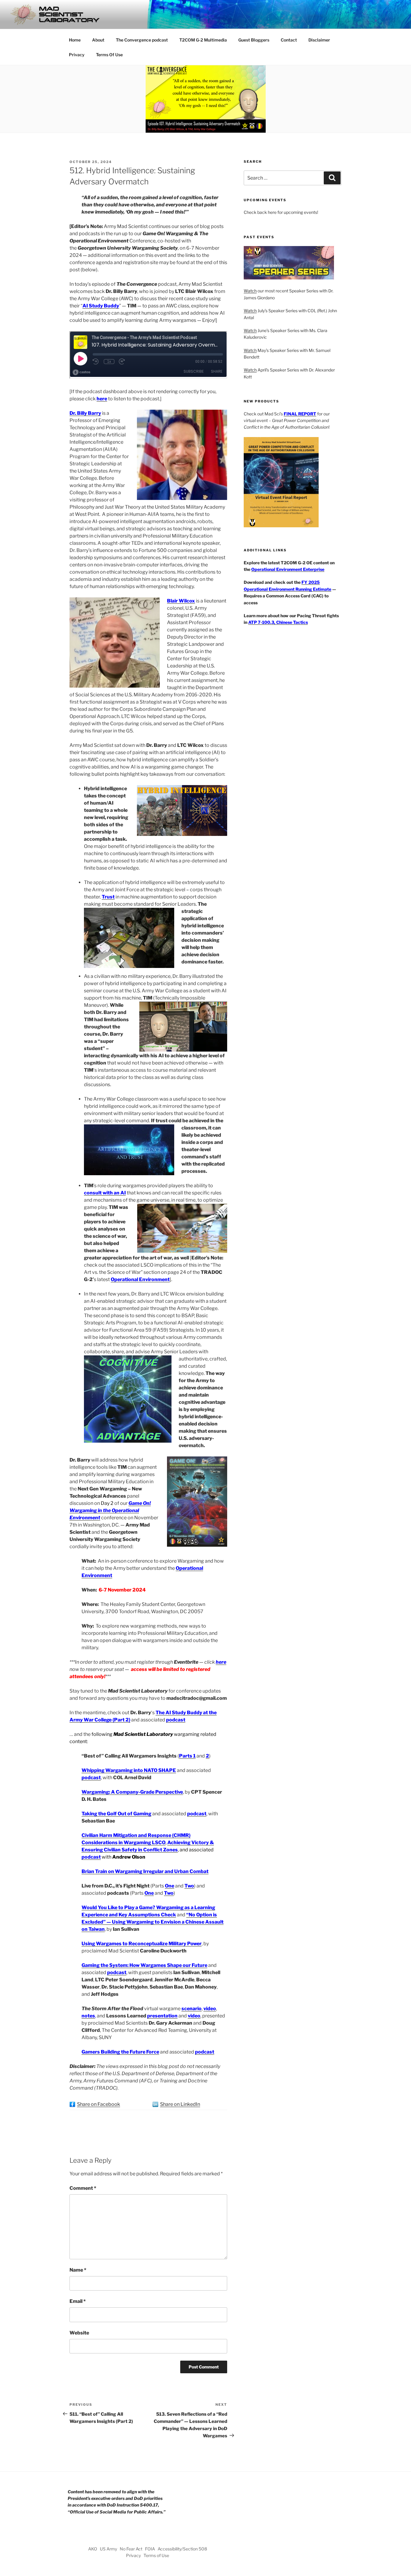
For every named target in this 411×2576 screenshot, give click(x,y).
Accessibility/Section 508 (182, 2549)
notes (88, 2016)
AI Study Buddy (101, 306)
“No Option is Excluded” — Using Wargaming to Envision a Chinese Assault (153, 1922)
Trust (108, 897)
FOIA (150, 2549)
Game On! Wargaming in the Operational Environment (110, 1510)
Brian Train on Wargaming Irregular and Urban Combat (145, 1871)
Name (78, 2270)
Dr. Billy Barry (85, 413)
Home (75, 40)
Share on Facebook (99, 2104)
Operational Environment (140, 1279)
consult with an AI (105, 1193)
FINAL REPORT (300, 414)
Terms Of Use (109, 55)
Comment (83, 2188)
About (98, 40)
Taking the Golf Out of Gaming (116, 1814)
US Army (108, 2549)
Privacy (77, 55)
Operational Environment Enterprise (288, 569)
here (102, 399)
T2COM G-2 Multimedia (203, 40)
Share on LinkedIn (180, 2104)
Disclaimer (319, 40)
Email (78, 2301)
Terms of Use (156, 2555)
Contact (289, 40)
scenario (192, 2009)
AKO (93, 2549)
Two (189, 1886)
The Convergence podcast (142, 40)
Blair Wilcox (181, 601)
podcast (176, 1720)
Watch (250, 291)
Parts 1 (187, 1756)
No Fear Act (131, 2549)
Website (79, 2333)
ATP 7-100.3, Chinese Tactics (278, 622)
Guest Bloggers (254, 40)
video (210, 2009)
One (170, 1886)
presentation (162, 2016)
